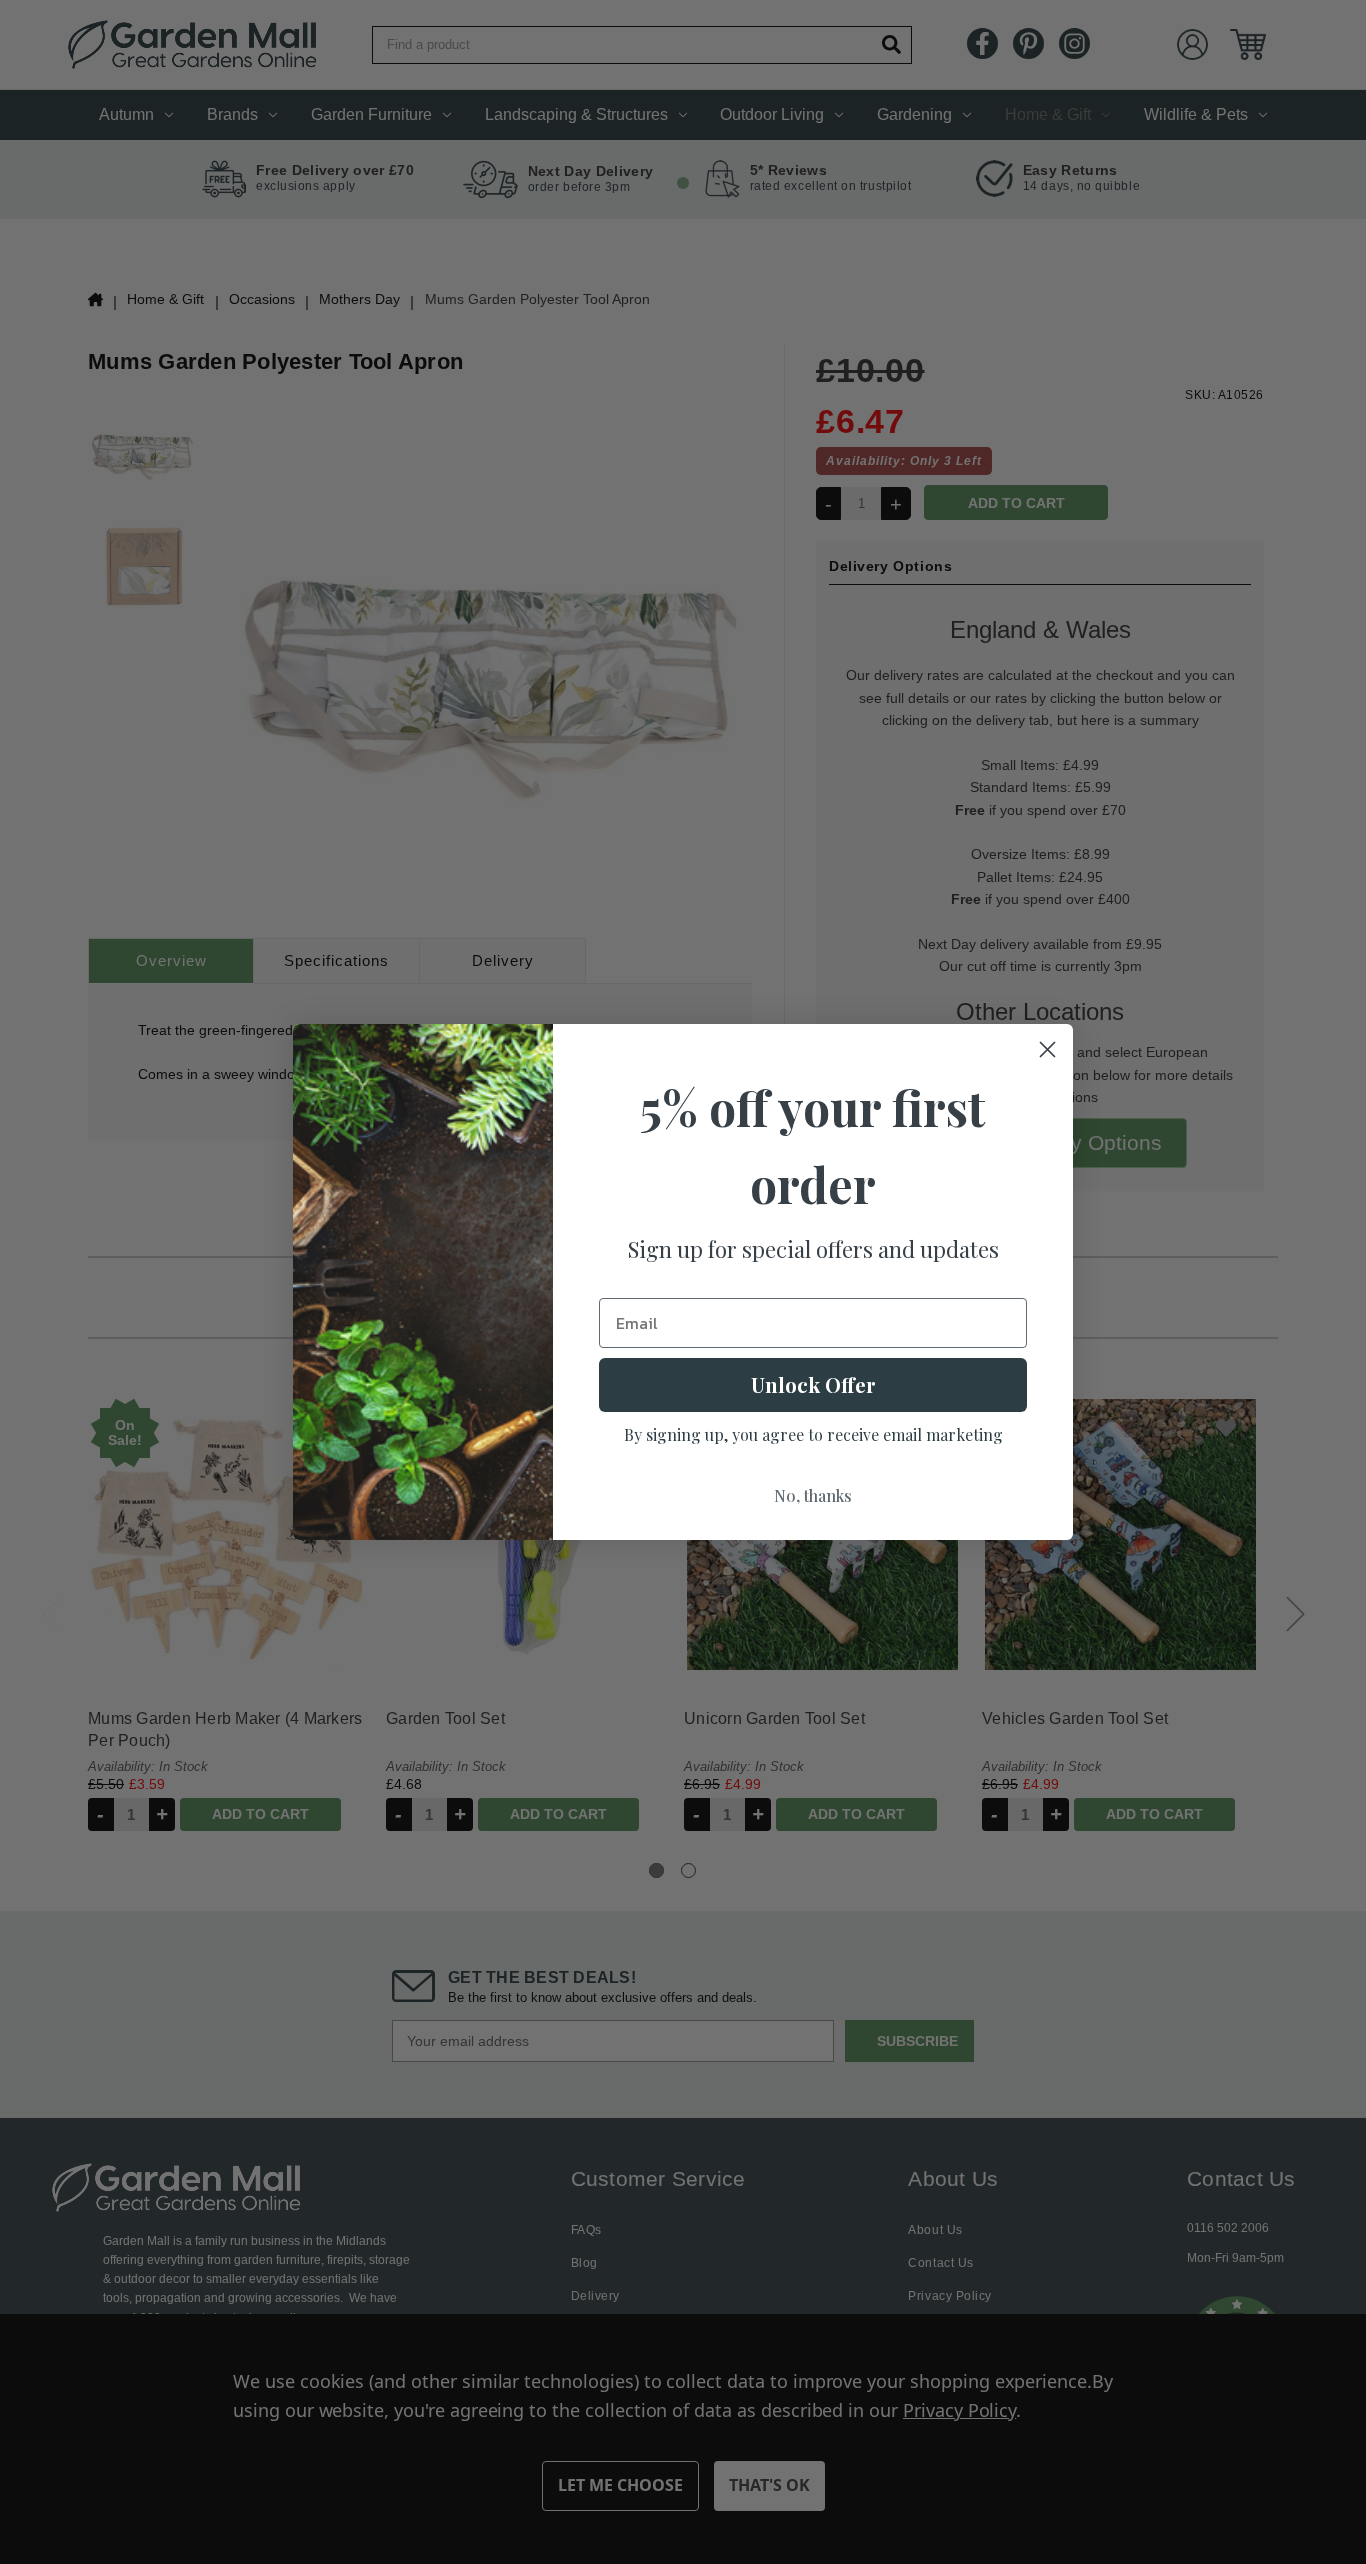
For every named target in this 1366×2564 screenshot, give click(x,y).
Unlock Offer (813, 1384)
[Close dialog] (1047, 1049)
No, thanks (813, 1495)
